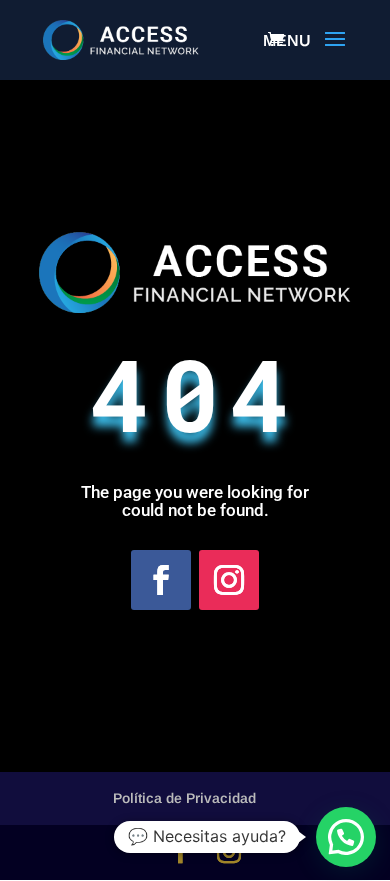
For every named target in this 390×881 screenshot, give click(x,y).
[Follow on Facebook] (161, 580)
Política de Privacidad (184, 798)
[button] (346, 837)
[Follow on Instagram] (229, 580)
